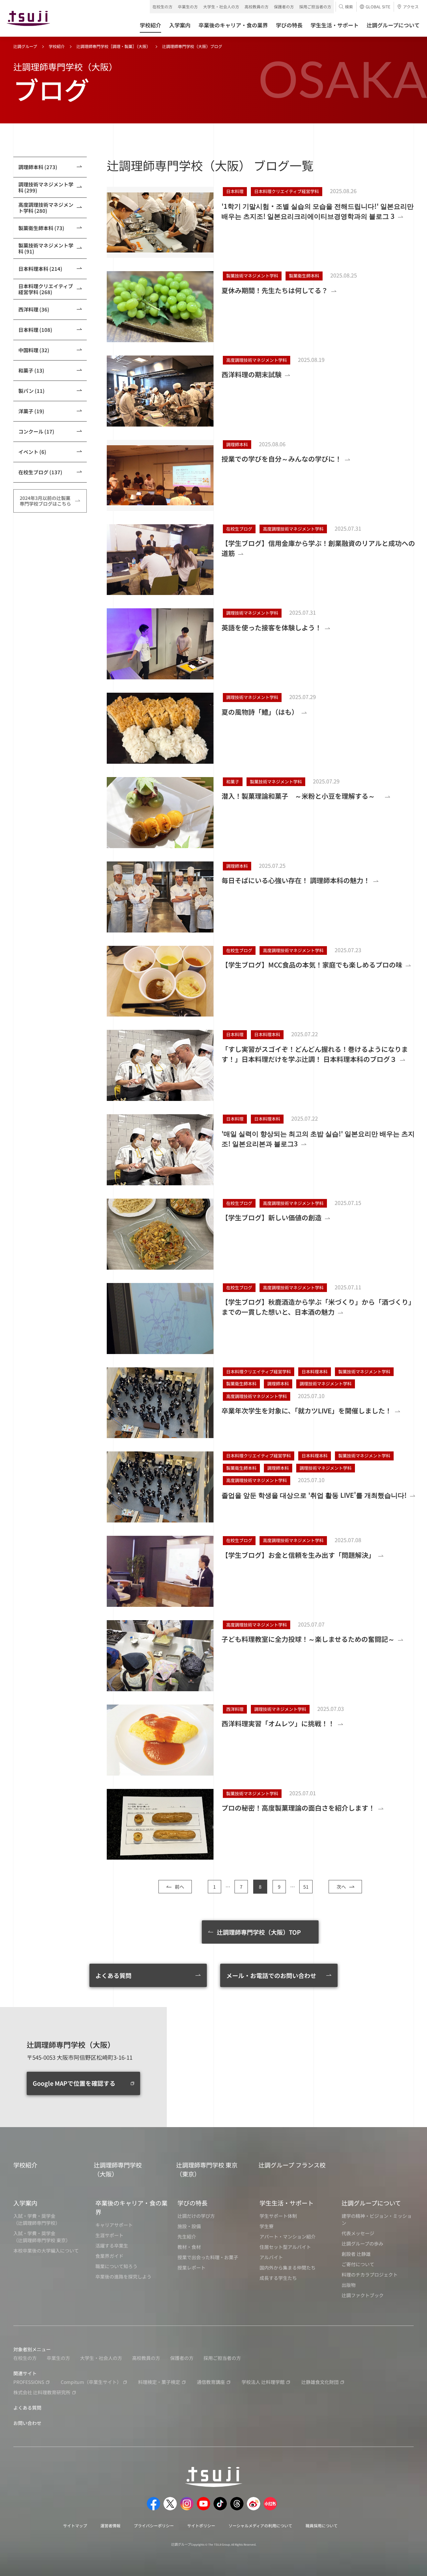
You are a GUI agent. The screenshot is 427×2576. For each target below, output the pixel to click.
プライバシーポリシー (154, 2525)
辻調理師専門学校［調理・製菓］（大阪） (113, 46)
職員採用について (322, 2525)
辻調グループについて (371, 2203)
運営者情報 (110, 2525)
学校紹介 (57, 46)
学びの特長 (192, 2203)
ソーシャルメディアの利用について (260, 2525)
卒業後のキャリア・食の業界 (131, 2207)
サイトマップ (75, 2525)
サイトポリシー (201, 2525)
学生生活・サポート (287, 2203)
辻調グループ (25, 46)
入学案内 (25, 2203)
